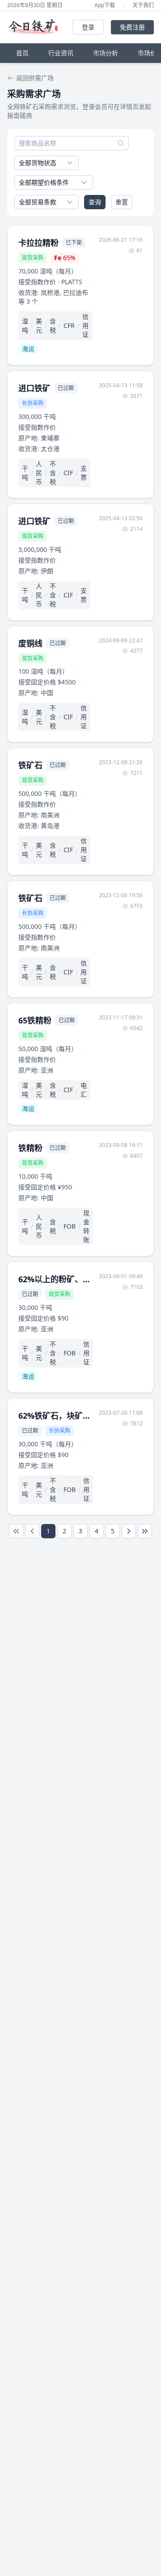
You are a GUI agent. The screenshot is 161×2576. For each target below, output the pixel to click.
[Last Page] (145, 1531)
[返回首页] (35, 27)
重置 (122, 202)
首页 (22, 53)
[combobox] (47, 163)
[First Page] (16, 1531)
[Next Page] (129, 1531)
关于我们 (143, 5)
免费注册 (132, 27)
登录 (88, 27)
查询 (95, 202)
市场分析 (106, 53)
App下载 (105, 5)
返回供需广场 (35, 78)
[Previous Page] (32, 1531)
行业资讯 (61, 53)
